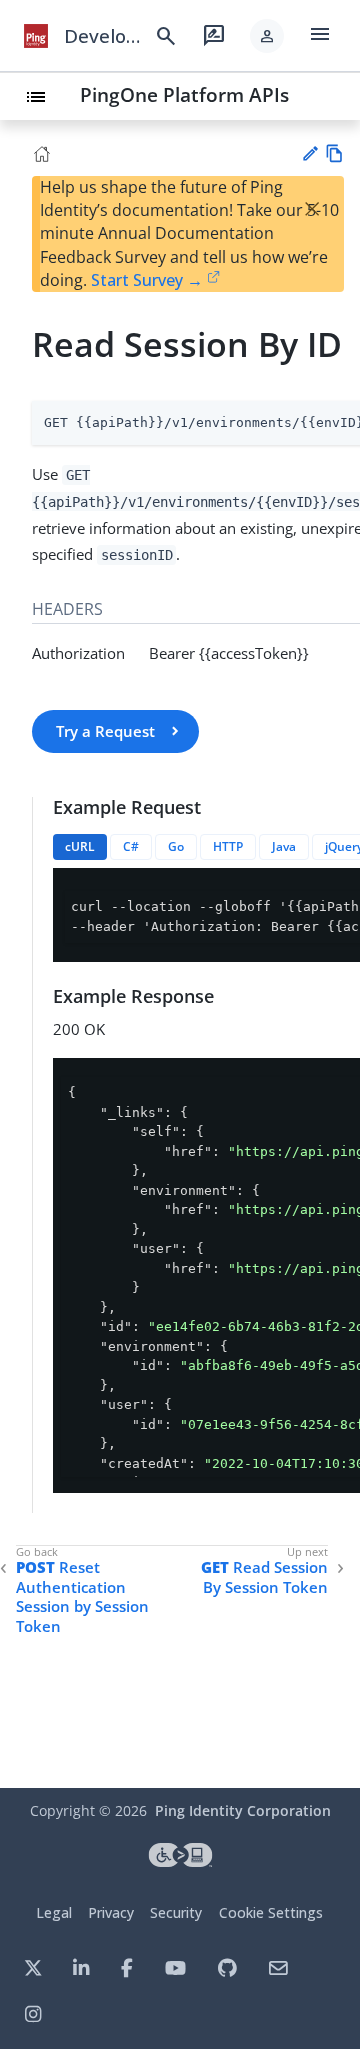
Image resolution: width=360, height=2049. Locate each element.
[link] (36, 36)
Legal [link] (54, 1912)
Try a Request (105, 731)
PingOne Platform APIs (184, 94)
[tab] (80, 847)
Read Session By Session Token (264, 1577)
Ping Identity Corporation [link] (243, 1810)
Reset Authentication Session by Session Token (82, 1597)
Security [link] (176, 1912)
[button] (267, 36)
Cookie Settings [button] (271, 1912)
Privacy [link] (111, 1912)
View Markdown (334, 153)
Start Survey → (147, 280)
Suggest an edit (309, 153)
